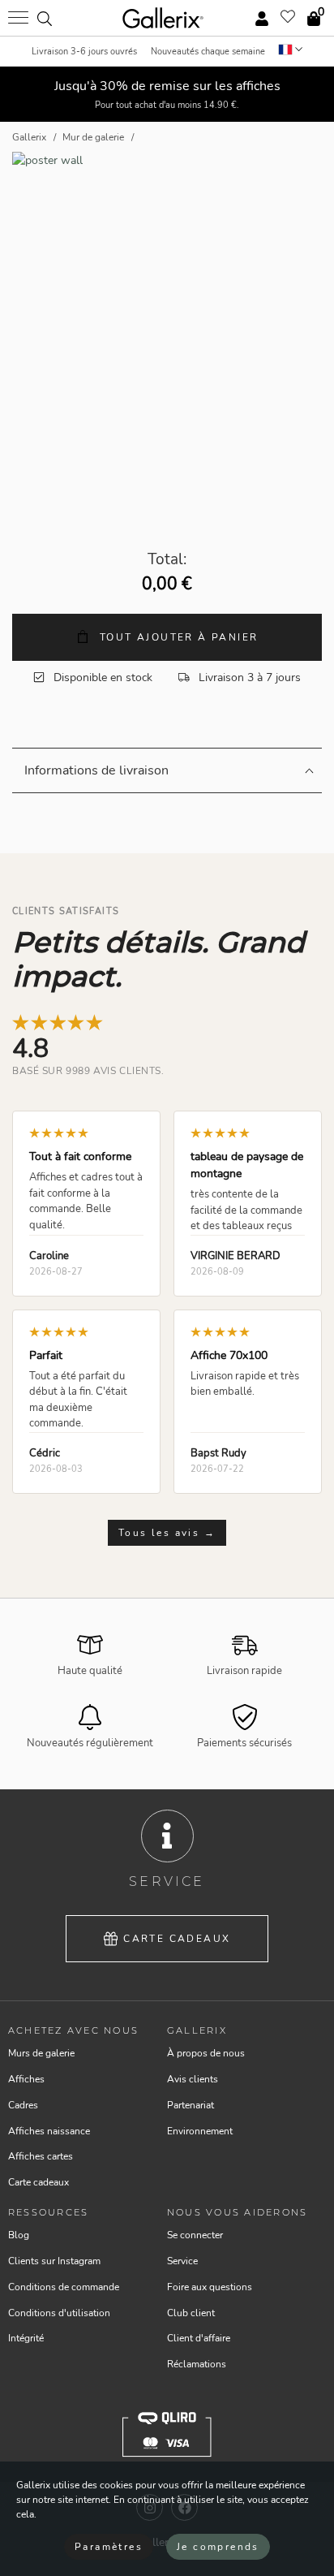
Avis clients (193, 2079)
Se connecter (195, 2235)
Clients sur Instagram (54, 2261)
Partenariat (191, 2105)
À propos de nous (206, 2053)
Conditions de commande (64, 2287)
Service (182, 2261)
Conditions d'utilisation (59, 2313)
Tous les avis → (167, 1533)
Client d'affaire (199, 2338)
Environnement (200, 2131)
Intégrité (26, 2338)
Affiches (26, 2079)
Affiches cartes (41, 2156)
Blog (19, 2235)
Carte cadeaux (177, 1939)
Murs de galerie (41, 2053)
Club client (191, 2313)
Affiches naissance (49, 2131)
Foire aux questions (210, 2287)
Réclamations (197, 2364)
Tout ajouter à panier (177, 637)
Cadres (23, 2105)
